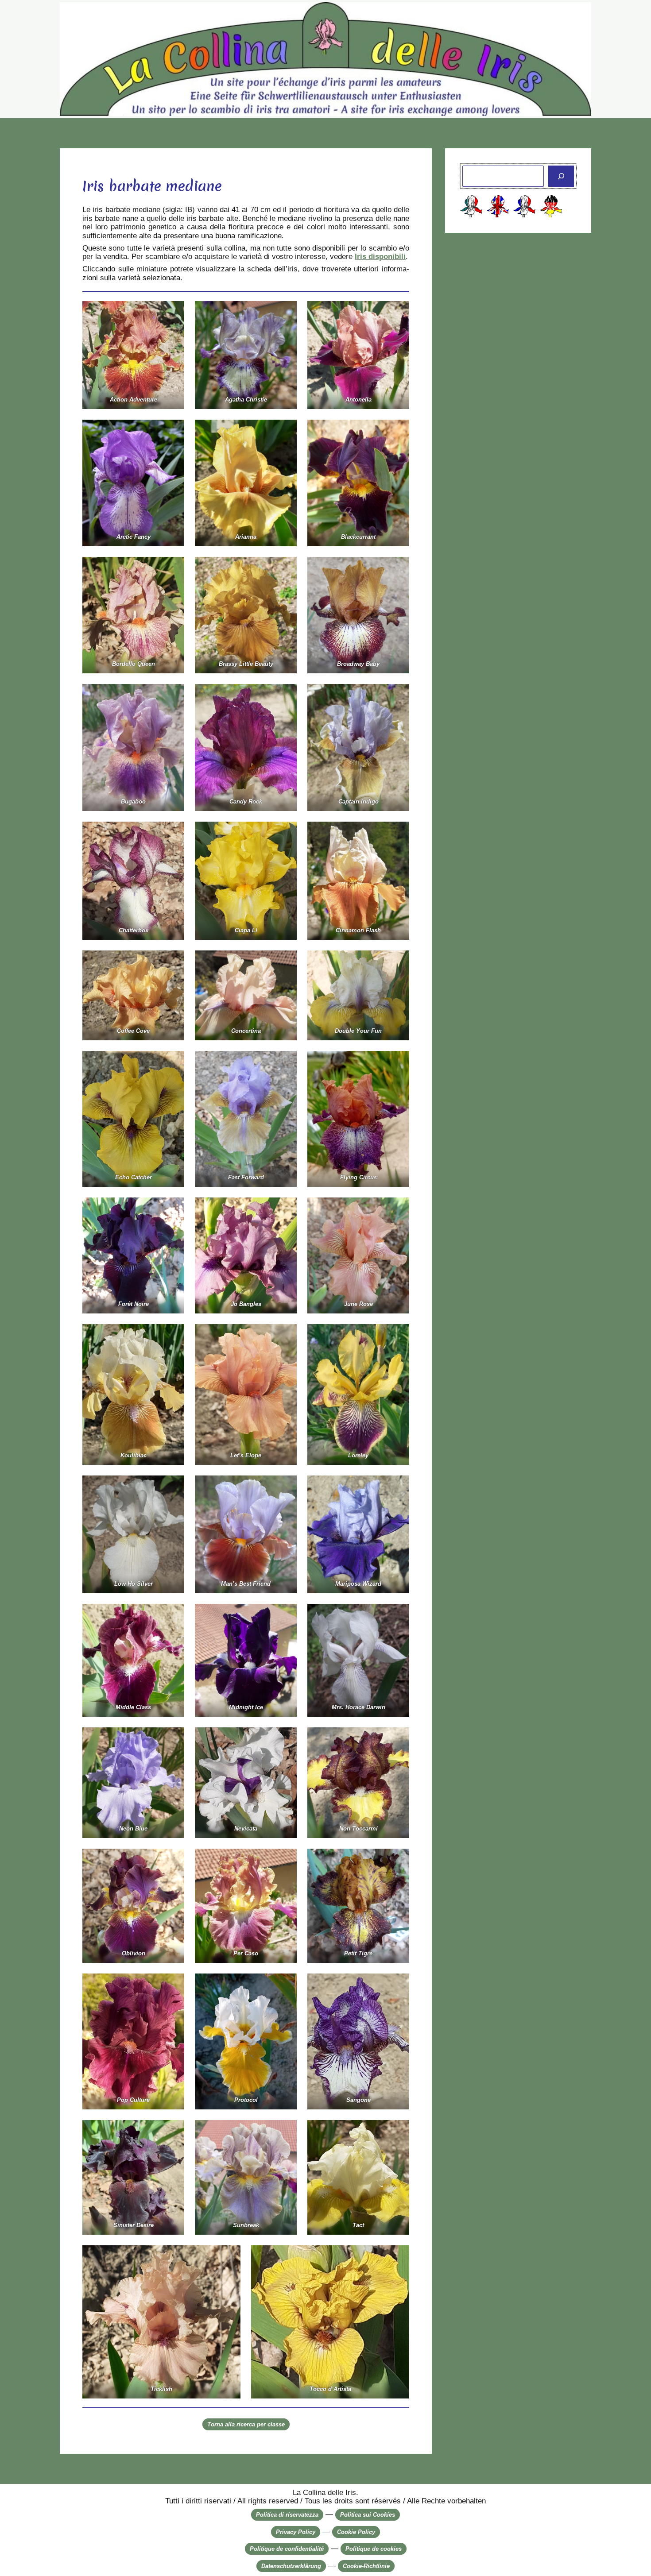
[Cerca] (561, 176)
